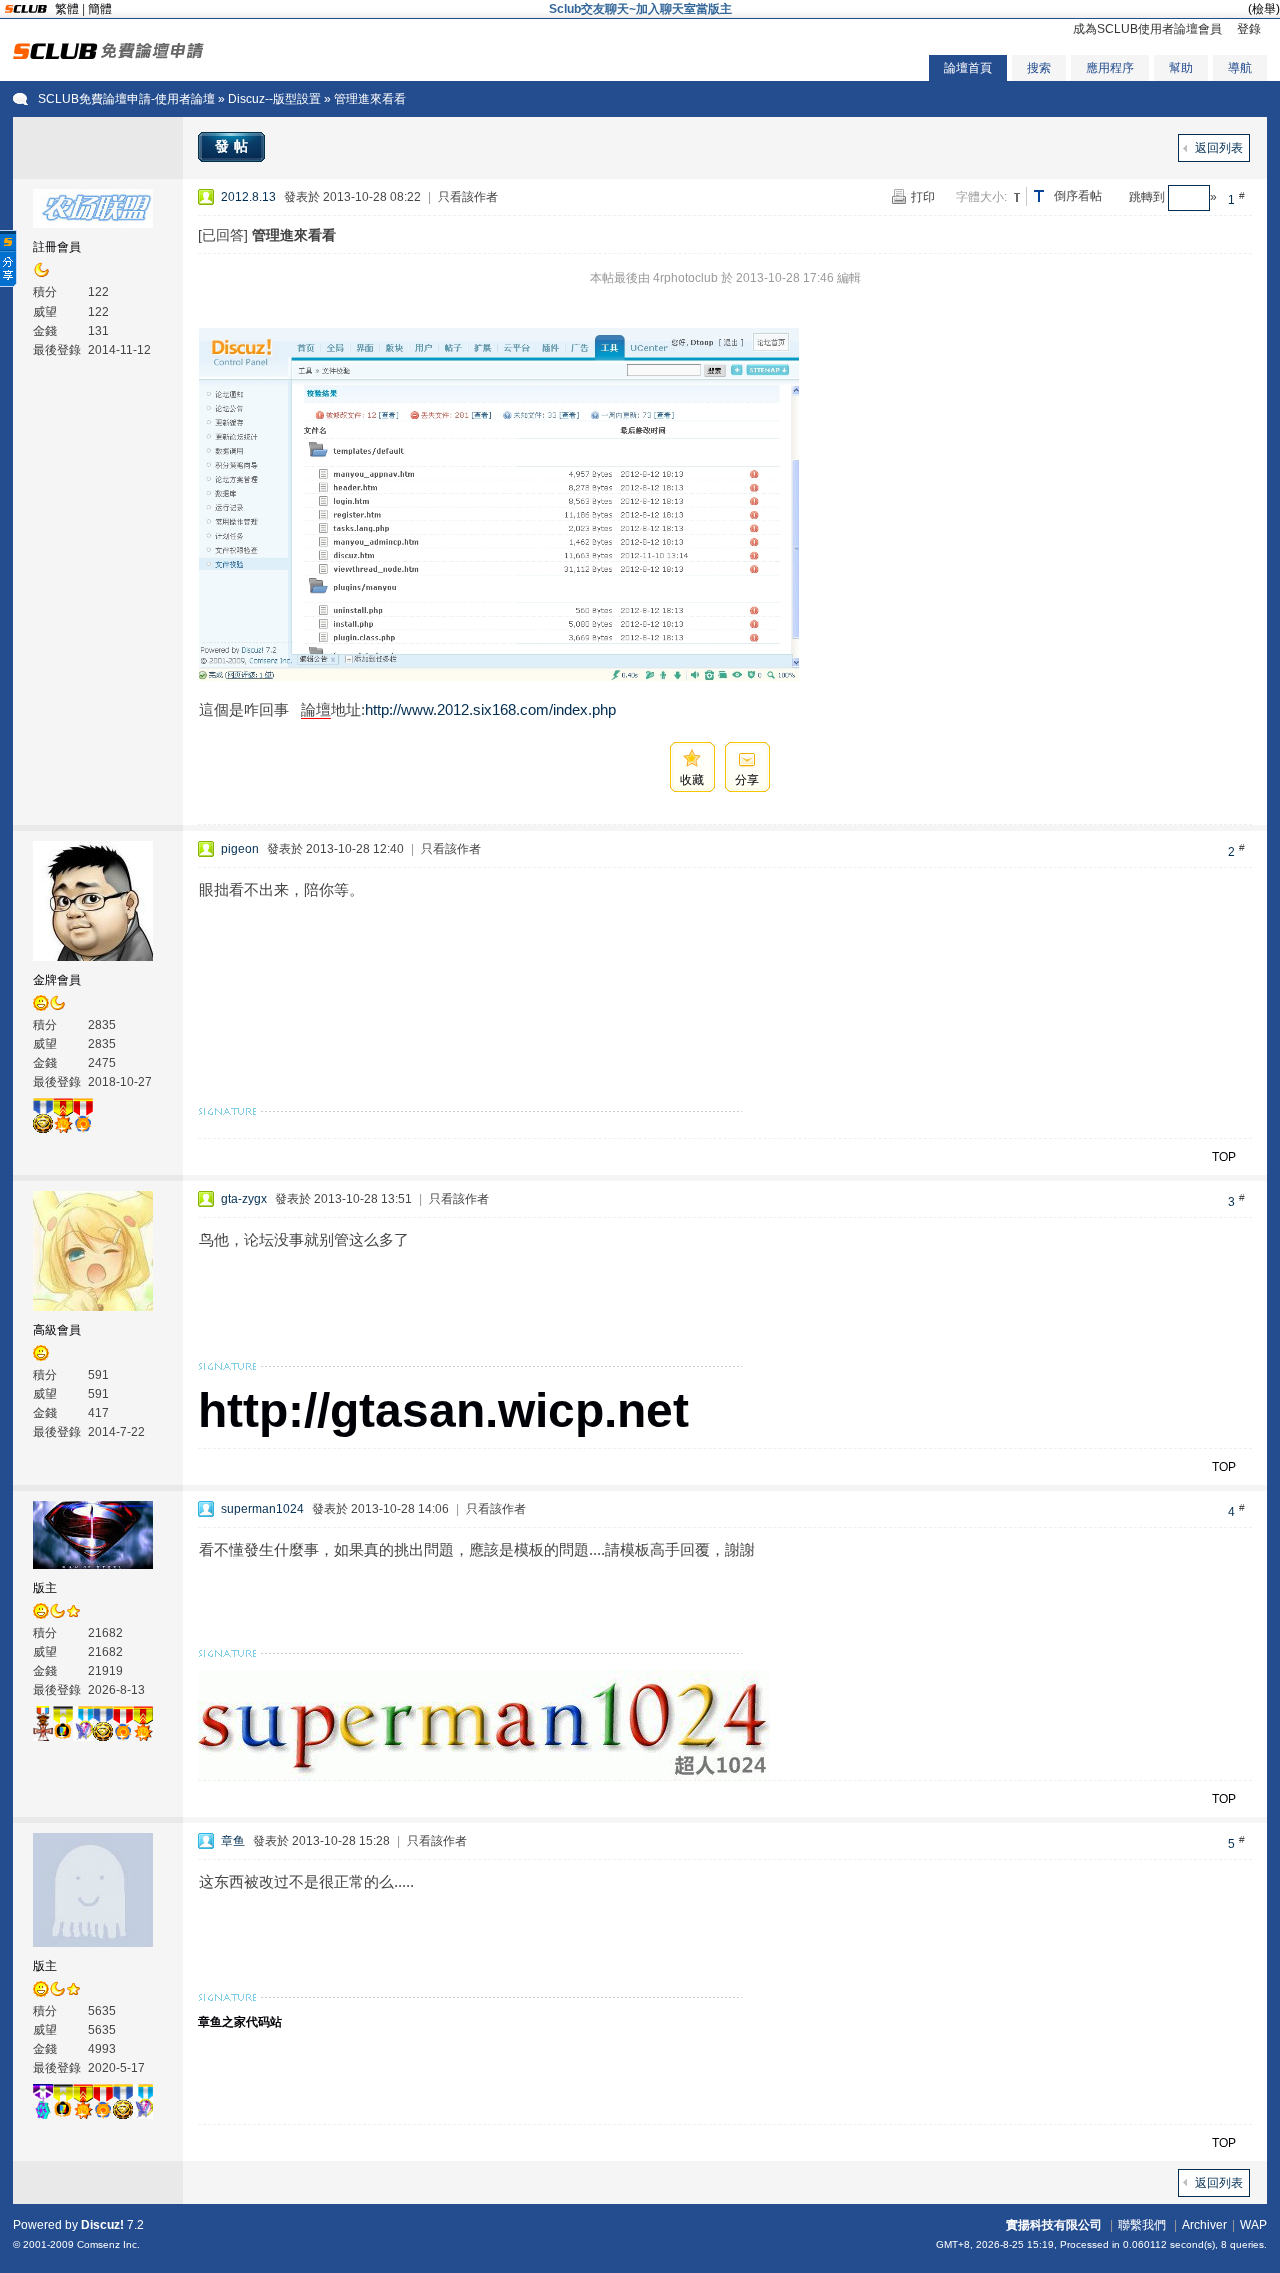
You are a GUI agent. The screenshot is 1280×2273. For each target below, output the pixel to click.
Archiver (1204, 2225)
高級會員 (57, 1330)
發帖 (234, 146)
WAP (1253, 2225)
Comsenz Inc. (108, 2244)
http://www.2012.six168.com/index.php (490, 709)
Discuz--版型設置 (274, 99)
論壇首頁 (968, 68)
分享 (747, 780)
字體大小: (981, 197)
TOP (1224, 1157)
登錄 (1249, 29)
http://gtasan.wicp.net (443, 1410)
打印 (923, 197)
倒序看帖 (1078, 196)
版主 (45, 1588)
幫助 (1181, 68)
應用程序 (1110, 68)
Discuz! (102, 2225)
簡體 (100, 9)
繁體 (67, 9)
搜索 (1039, 68)
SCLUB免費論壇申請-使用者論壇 (126, 99)
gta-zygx (244, 1199)
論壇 (316, 709)
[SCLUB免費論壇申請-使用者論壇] (108, 55)
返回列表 (1219, 148)
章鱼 (233, 1841)
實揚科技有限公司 (1054, 2225)
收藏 (692, 780)
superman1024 (262, 1509)
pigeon (240, 849)
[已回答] (223, 235)
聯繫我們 (1142, 2225)
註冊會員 (57, 247)
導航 (1240, 68)
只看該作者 (468, 197)
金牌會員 (57, 980)
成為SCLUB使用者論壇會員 (1147, 29)
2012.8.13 (248, 197)
